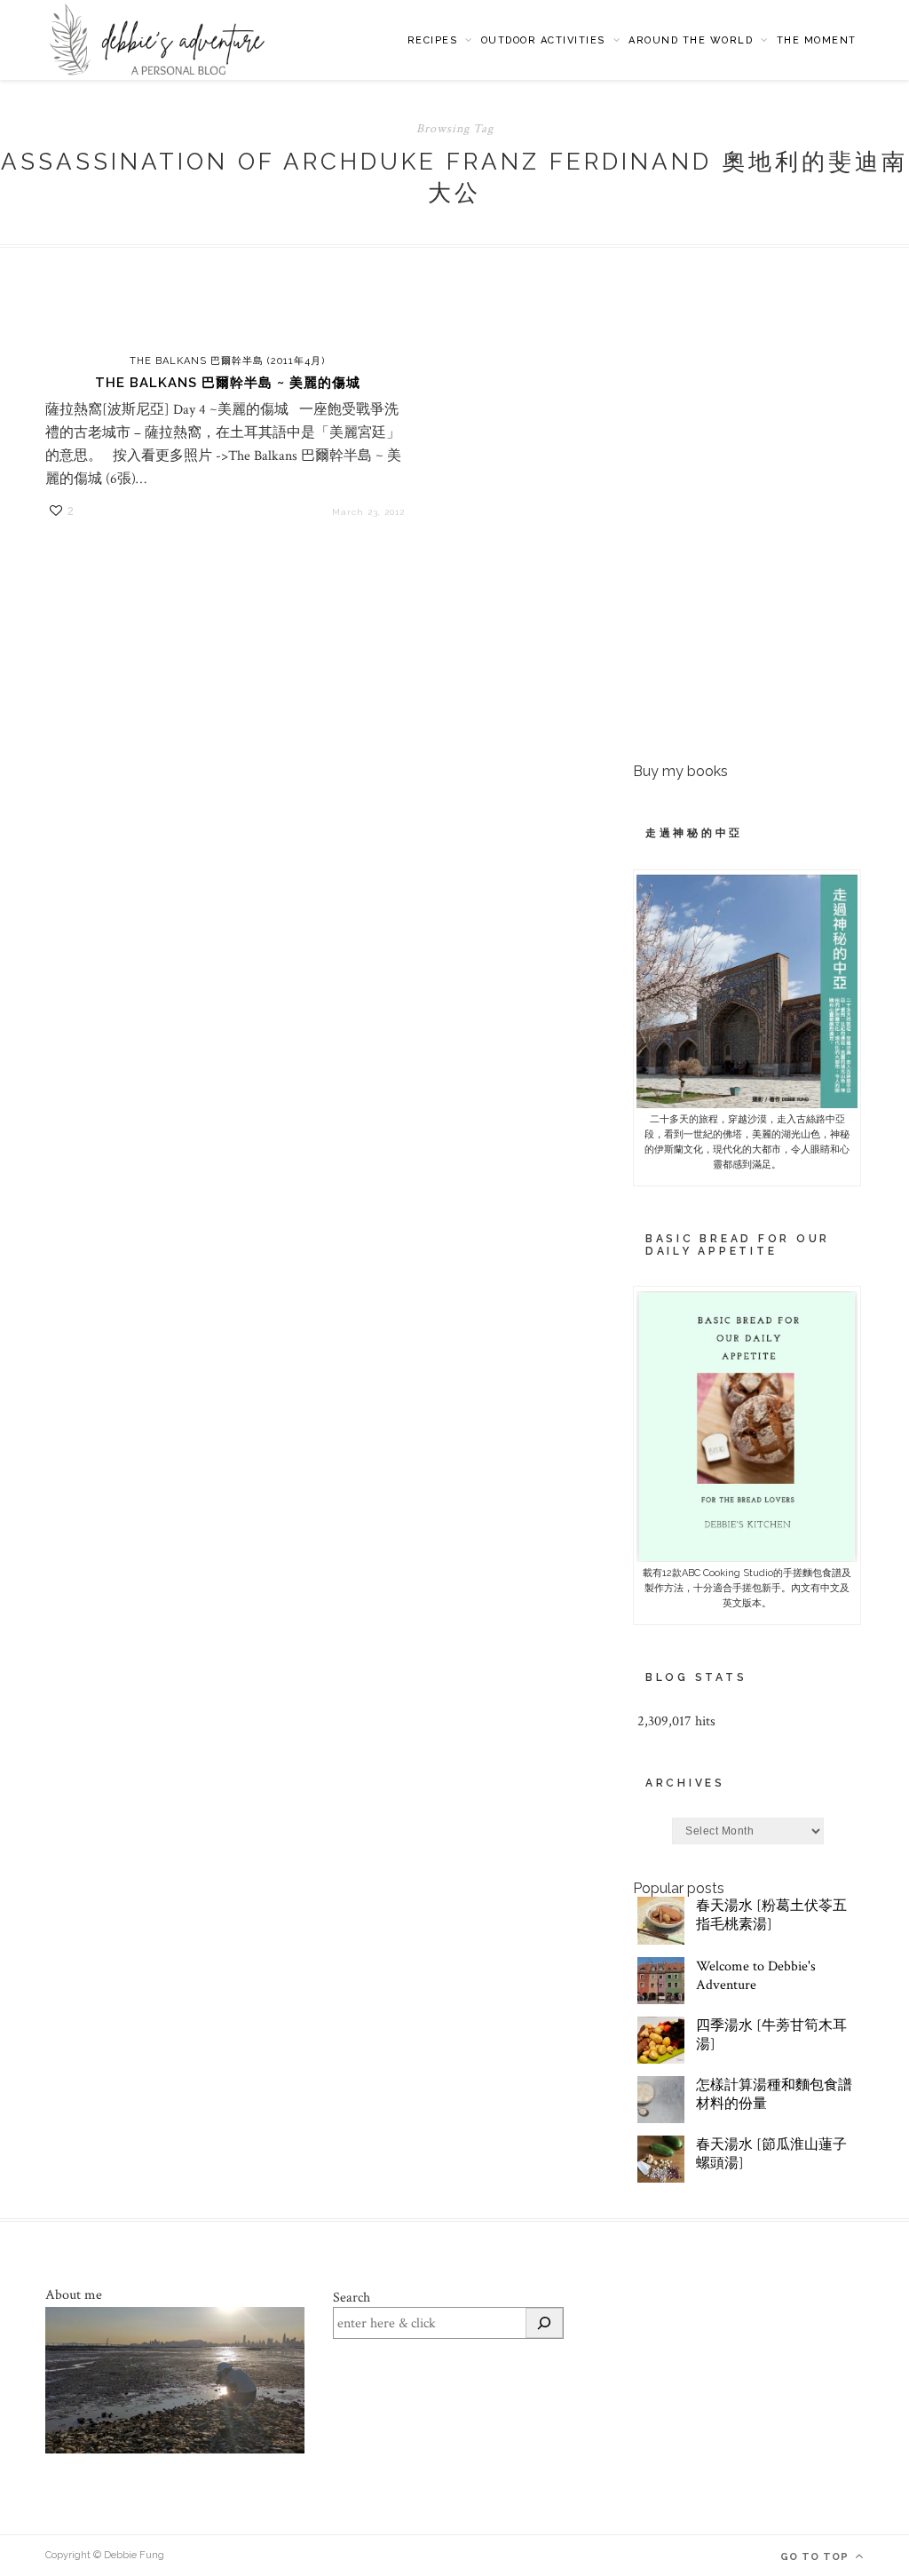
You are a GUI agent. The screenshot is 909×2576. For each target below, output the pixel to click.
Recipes (433, 40)
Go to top (816, 2557)
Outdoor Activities (543, 40)
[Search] (544, 2323)
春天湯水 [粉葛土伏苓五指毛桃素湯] (771, 1915)
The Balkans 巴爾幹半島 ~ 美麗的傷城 (228, 383)
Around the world (691, 40)
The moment (817, 40)
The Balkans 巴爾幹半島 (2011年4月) (227, 361)
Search (352, 2298)
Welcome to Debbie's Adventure (756, 1976)
